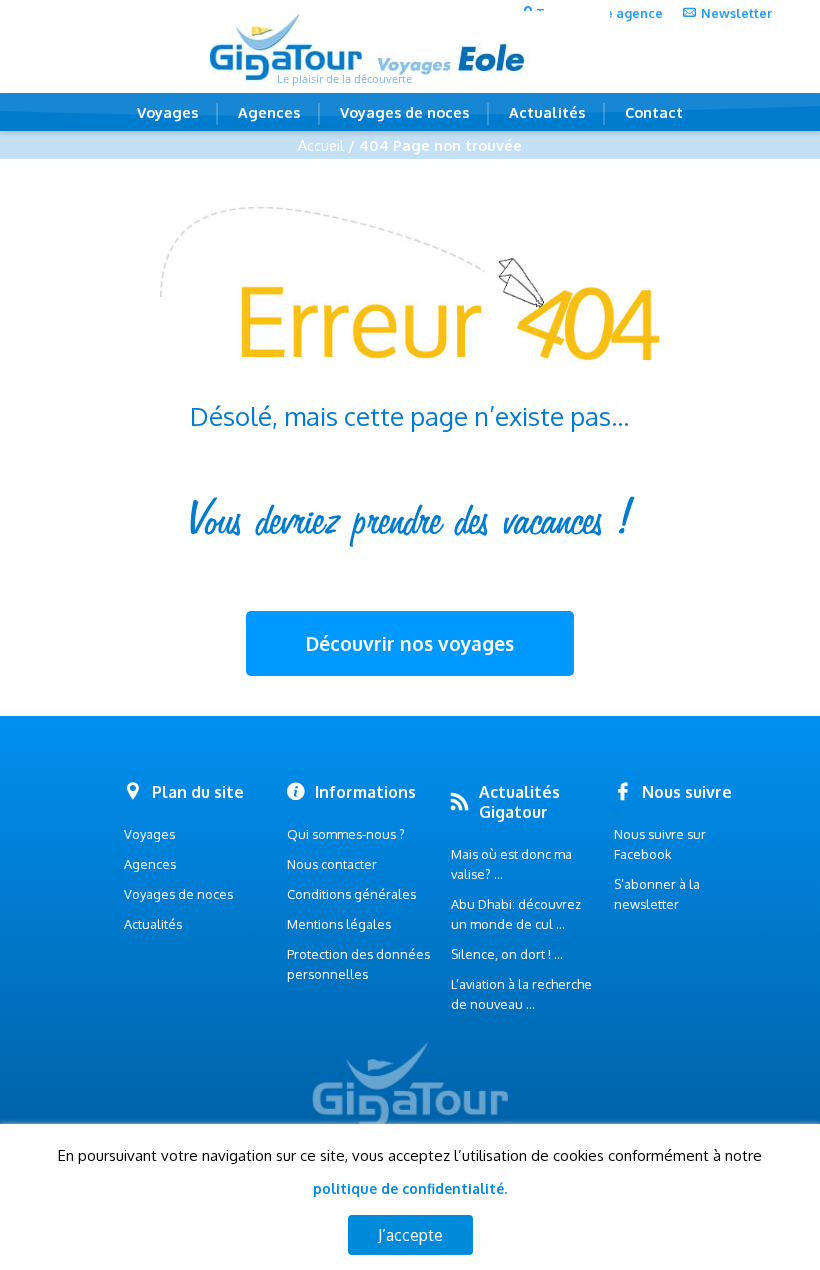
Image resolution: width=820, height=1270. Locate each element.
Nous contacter (332, 864)
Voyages (167, 112)
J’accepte (410, 1235)
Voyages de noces (404, 112)
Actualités (547, 112)
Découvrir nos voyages (410, 643)
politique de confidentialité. (410, 1188)
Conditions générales (351, 894)
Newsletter (736, 13)
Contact (654, 112)
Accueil (321, 145)
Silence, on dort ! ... (507, 954)
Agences (269, 112)
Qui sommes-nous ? (346, 834)
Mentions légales (339, 924)
